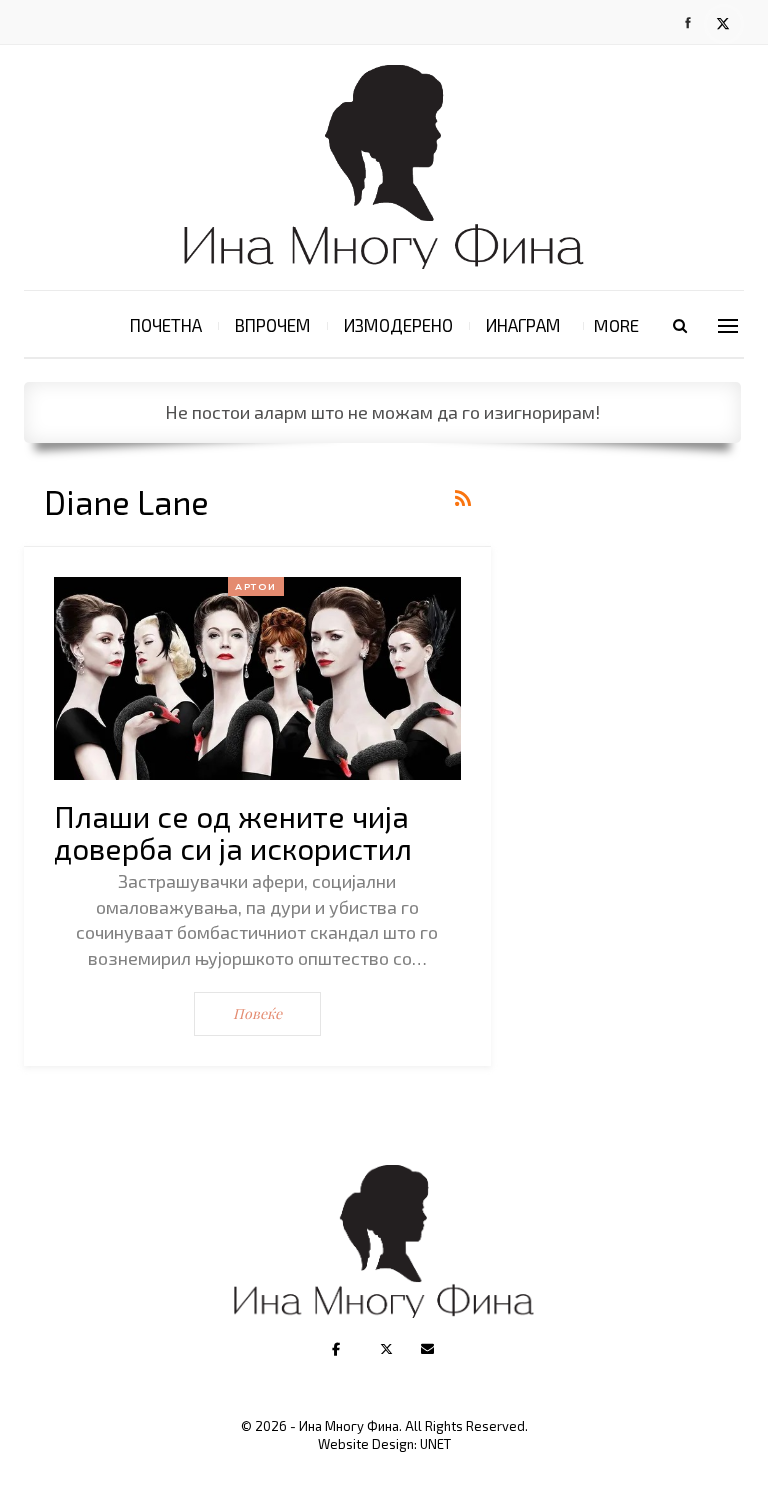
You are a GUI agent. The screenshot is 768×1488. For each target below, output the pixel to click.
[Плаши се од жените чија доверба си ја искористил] (257, 678)
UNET (435, 1444)
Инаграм (523, 325)
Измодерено (398, 325)
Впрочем (273, 325)
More (616, 325)
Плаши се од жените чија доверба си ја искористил (233, 832)
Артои (256, 586)
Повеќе (257, 1013)
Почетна (166, 325)
